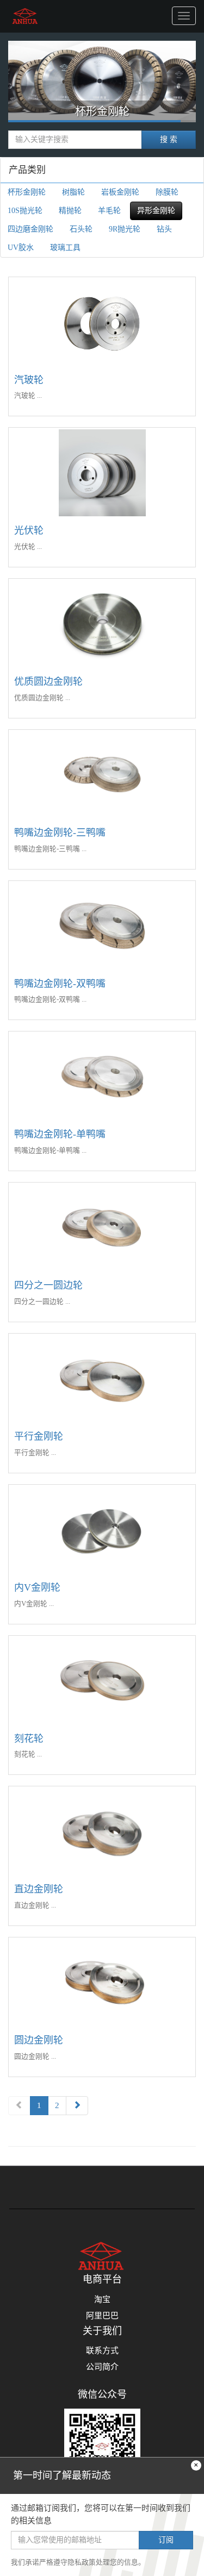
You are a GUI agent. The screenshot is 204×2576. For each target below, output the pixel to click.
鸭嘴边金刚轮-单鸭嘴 (60, 1134)
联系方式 (102, 2350)
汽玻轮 (29, 380)
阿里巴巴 (102, 2316)
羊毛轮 (109, 211)
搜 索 (169, 139)
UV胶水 (21, 248)
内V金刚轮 (37, 1587)
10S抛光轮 (25, 211)
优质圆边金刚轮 (48, 681)
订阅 (166, 2540)
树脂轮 (102, 117)
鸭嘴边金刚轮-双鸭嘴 (60, 984)
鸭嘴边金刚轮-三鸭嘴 (60, 833)
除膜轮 (167, 192)
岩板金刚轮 (120, 192)
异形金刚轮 (156, 211)
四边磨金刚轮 (30, 229)
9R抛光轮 (125, 229)
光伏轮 (29, 530)
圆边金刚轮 (39, 2040)
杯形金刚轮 (27, 192)
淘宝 (102, 2299)
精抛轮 (70, 211)
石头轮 (81, 229)
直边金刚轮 (39, 1889)
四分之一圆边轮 (48, 1285)
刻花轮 (29, 1739)
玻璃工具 (65, 248)
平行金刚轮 (39, 1436)
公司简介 (102, 2367)
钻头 (164, 229)
